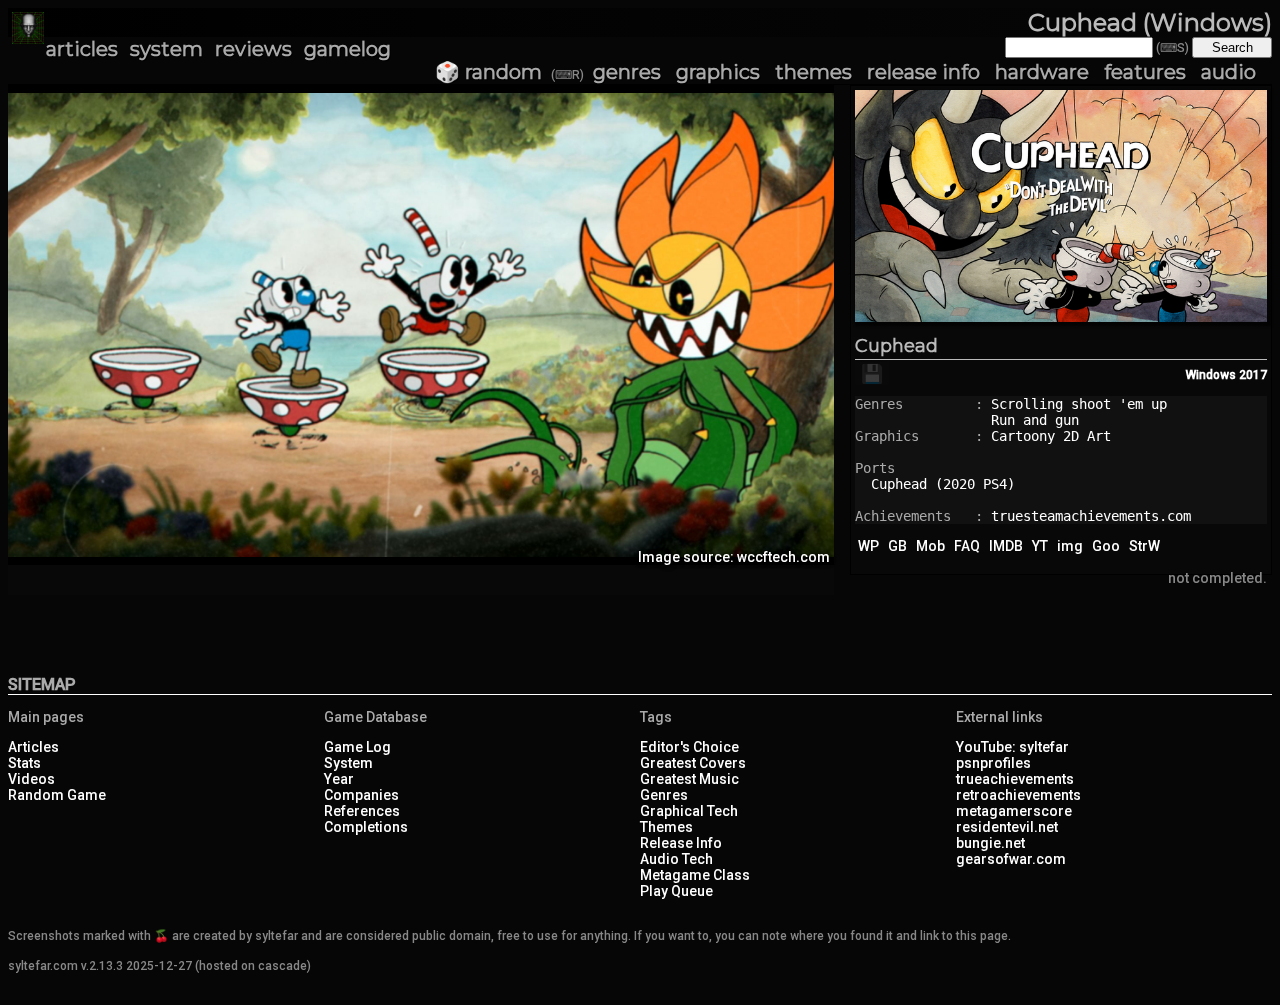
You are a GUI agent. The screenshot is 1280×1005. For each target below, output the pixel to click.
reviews (253, 49)
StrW (1144, 546)
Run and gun (1035, 420)
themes (813, 72)
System (348, 763)
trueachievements (1015, 779)
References (362, 811)
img (1070, 546)
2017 (1253, 375)
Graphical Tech (689, 811)
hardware (1042, 72)
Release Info (681, 843)
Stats (24, 763)
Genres (664, 795)
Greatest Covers (693, 763)
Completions (366, 827)
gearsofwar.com (1011, 859)
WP (868, 546)
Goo (1106, 546)
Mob (930, 546)
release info (923, 72)
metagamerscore (1014, 811)
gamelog (347, 49)
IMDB (1006, 546)
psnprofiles (993, 763)
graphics (718, 72)
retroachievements (1018, 795)
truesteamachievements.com (1091, 516)
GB (897, 546)
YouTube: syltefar (1012, 747)
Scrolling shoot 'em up (1079, 404)
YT (1040, 546)
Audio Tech (676, 859)
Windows (1211, 375)
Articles (33, 747)
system (166, 49)
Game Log (357, 747)
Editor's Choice (689, 747)
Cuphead (896, 346)
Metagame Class (695, 875)
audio (1228, 72)
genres (627, 72)
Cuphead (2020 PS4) (943, 484)
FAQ (967, 546)
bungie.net (990, 843)
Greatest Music (689, 779)
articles (82, 49)
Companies (361, 795)
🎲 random (488, 72)
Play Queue (676, 891)
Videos (31, 779)
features (1145, 72)
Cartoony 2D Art (1051, 436)
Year (339, 779)
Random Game (57, 795)
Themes (666, 827)
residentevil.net (1007, 827)
